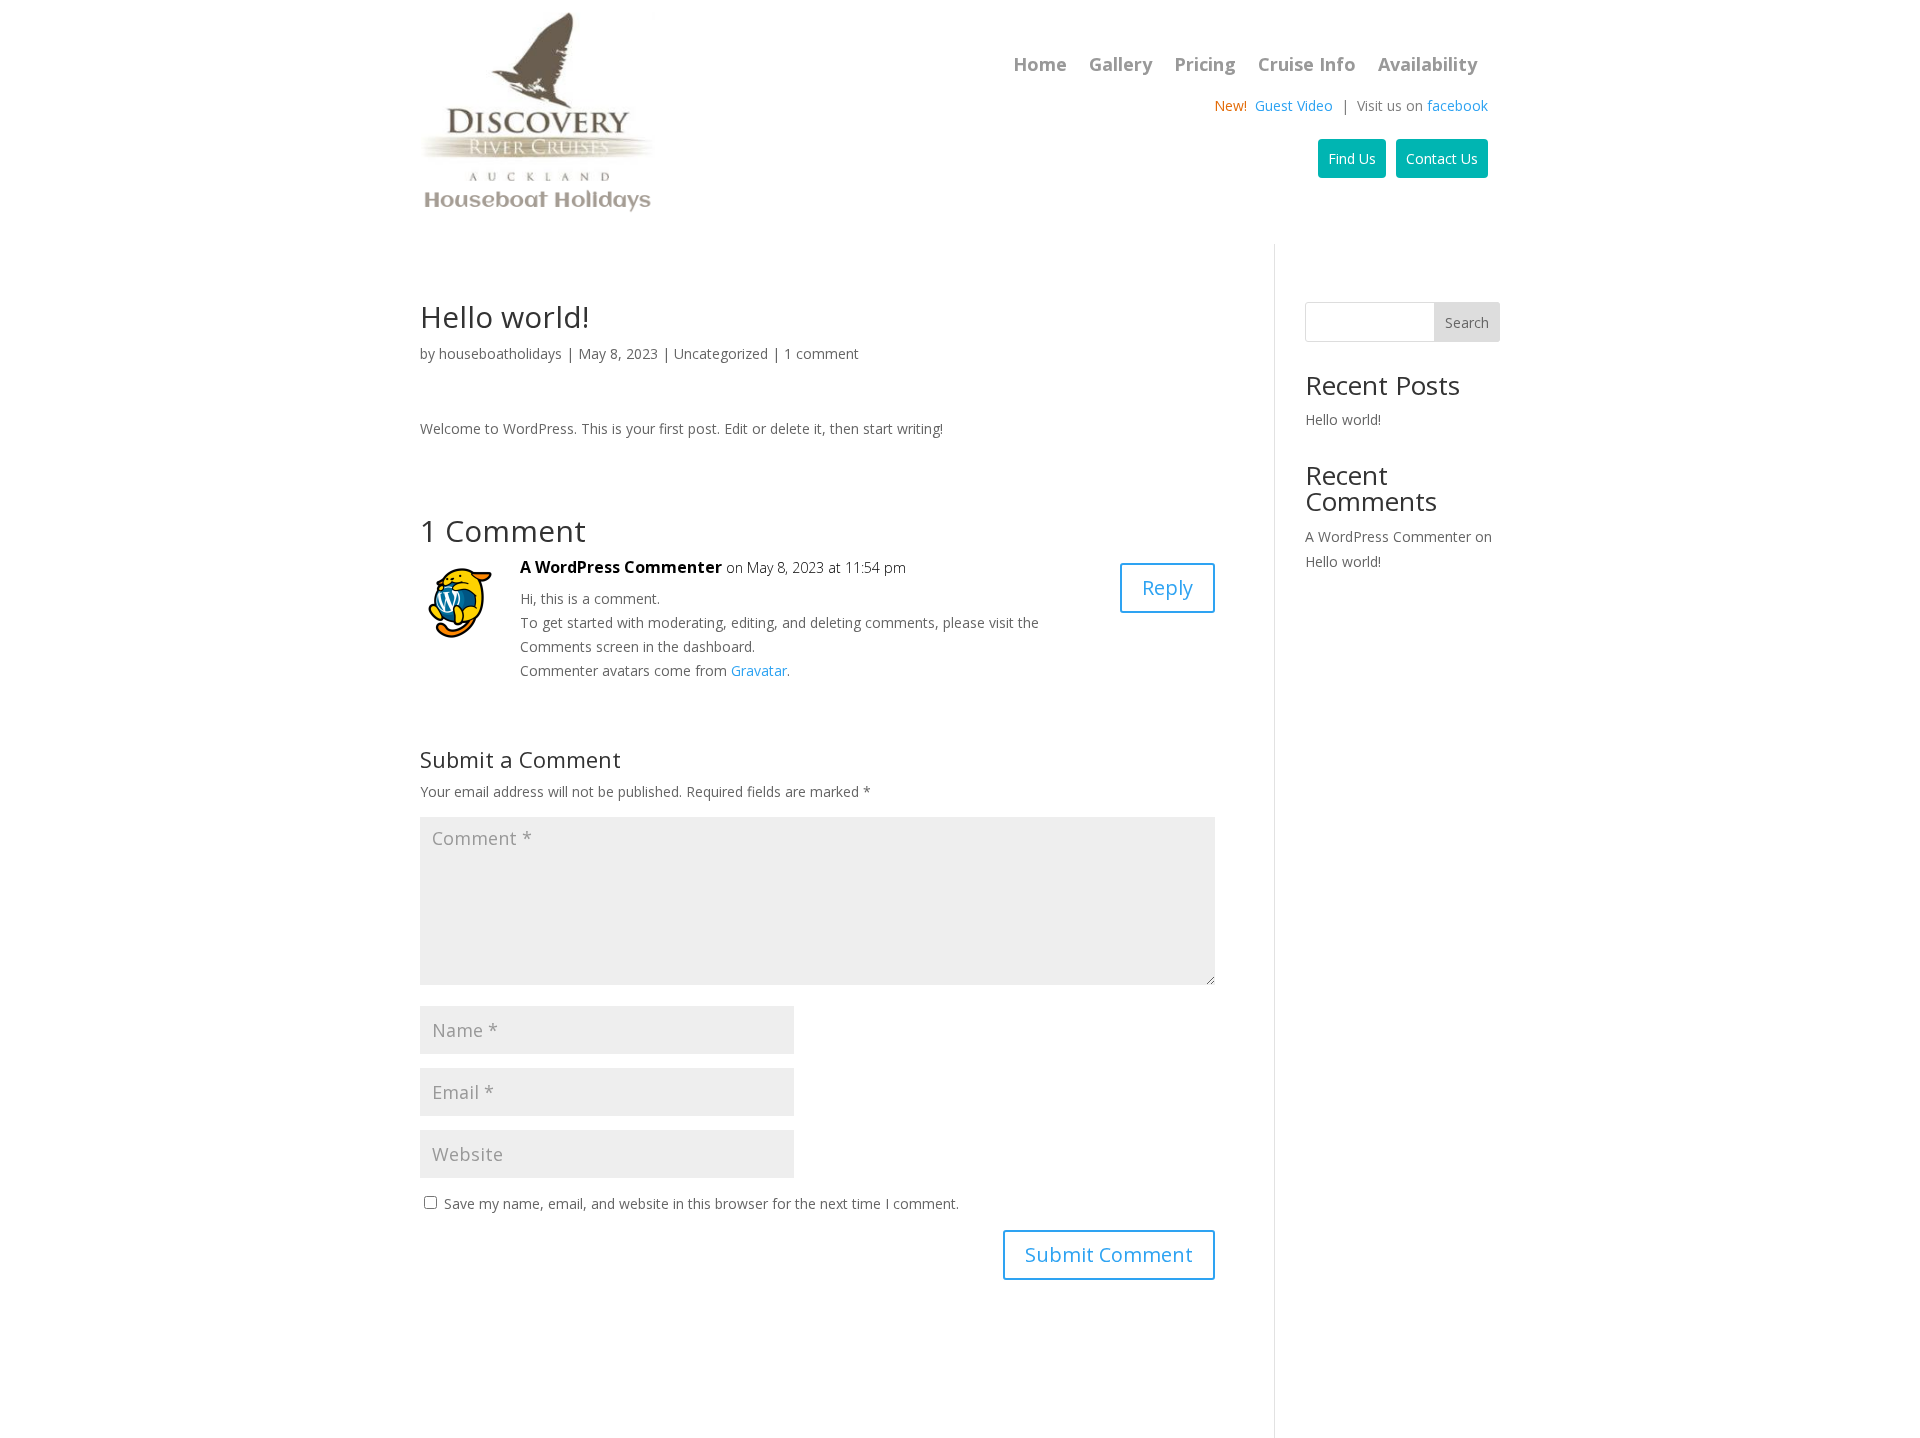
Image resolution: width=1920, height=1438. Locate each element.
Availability (1427, 66)
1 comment (821, 353)
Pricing (1205, 66)
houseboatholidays (500, 353)
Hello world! (1343, 419)
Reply (1167, 587)
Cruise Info (1307, 66)
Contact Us (1442, 158)
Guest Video (1294, 105)
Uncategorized (721, 353)
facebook (1457, 105)
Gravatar (759, 670)
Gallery (1120, 66)
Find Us (1352, 158)
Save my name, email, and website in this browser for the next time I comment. (701, 1203)
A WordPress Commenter (621, 567)
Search (1467, 322)
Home (1040, 66)
